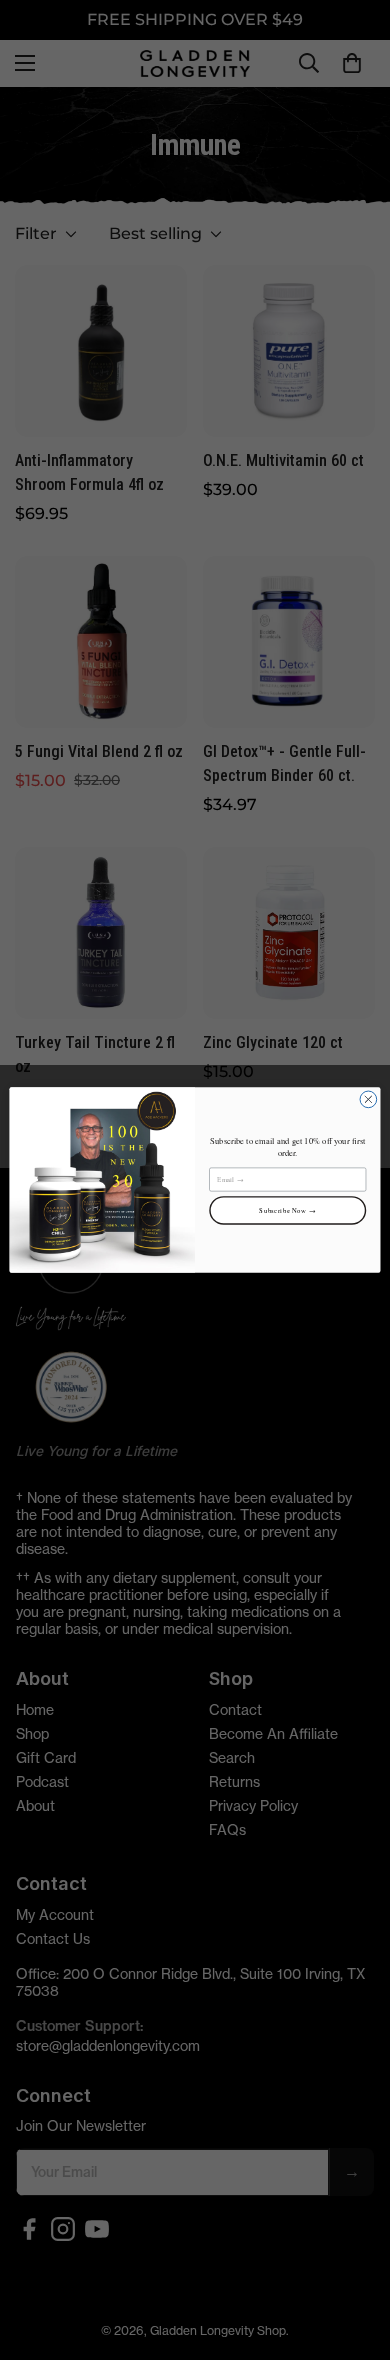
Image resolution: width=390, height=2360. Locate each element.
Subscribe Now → (287, 1210)
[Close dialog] (368, 1099)
